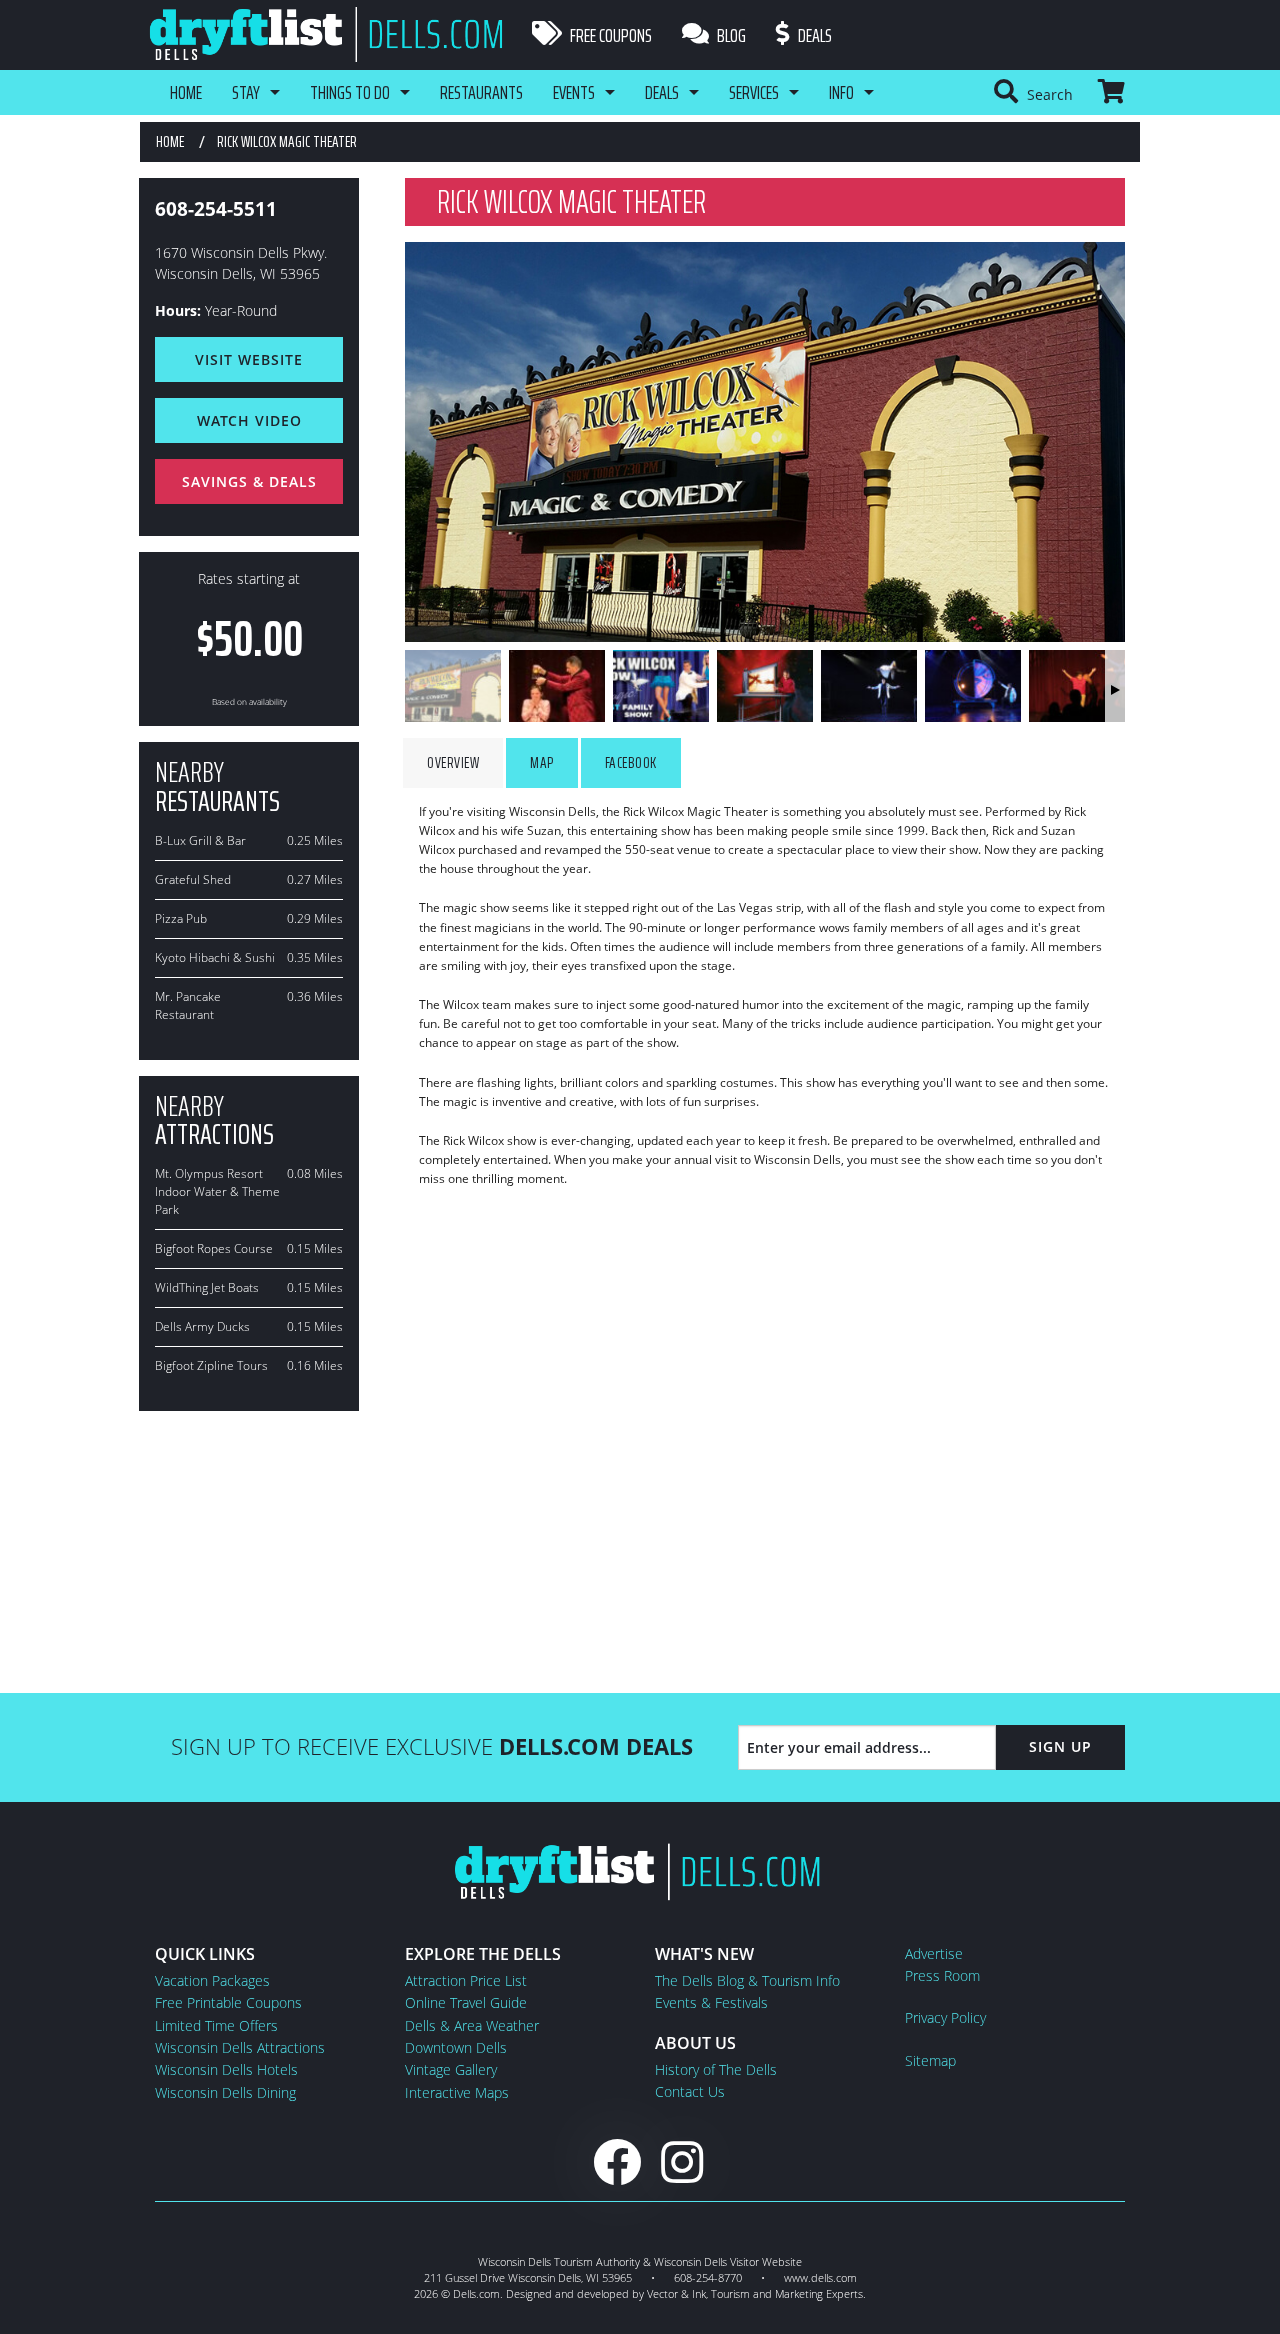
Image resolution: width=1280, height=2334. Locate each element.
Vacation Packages (212, 1980)
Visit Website (249, 359)
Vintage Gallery (451, 2069)
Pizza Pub (181, 918)
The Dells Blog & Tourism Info (747, 1980)
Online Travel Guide (466, 2002)
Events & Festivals (711, 2002)
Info (841, 92)
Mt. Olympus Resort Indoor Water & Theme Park (217, 1191)
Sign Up (1060, 1746)
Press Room (942, 1975)
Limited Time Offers (216, 2025)
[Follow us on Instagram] (682, 2161)
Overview (453, 762)
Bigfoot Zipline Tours (211, 1365)
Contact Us (690, 2091)
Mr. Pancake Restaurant (188, 1005)
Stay (246, 92)
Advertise (934, 1953)
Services (754, 92)
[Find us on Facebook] (617, 2161)
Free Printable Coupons (228, 2002)
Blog (730, 35)
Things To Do (350, 92)
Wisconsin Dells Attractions (240, 2047)
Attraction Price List (466, 1980)
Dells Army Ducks (202, 1326)
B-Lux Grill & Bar (200, 840)
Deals (813, 35)
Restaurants (481, 92)
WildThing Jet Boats (207, 1287)
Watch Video (249, 420)
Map (542, 762)
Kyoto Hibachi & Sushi (215, 957)
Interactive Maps (457, 2092)
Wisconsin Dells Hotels (226, 2069)
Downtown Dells (456, 2047)
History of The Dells (716, 2069)
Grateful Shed (193, 879)
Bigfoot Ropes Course (214, 1248)
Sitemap (930, 2060)
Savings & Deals (249, 481)
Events (574, 92)
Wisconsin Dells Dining (225, 2092)
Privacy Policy (945, 2017)
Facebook (631, 762)
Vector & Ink (676, 2293)
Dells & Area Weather (472, 2025)
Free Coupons (609, 35)
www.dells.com (820, 2277)
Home (186, 92)
